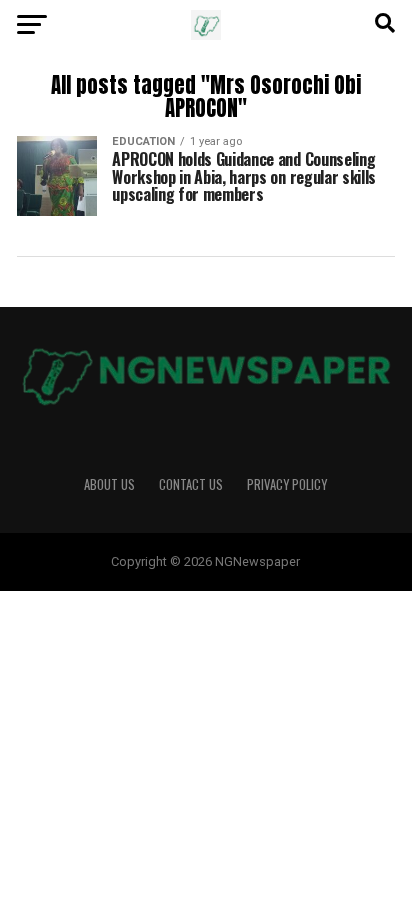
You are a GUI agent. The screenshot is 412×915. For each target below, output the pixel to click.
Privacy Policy (287, 484)
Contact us (191, 484)
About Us (109, 484)
